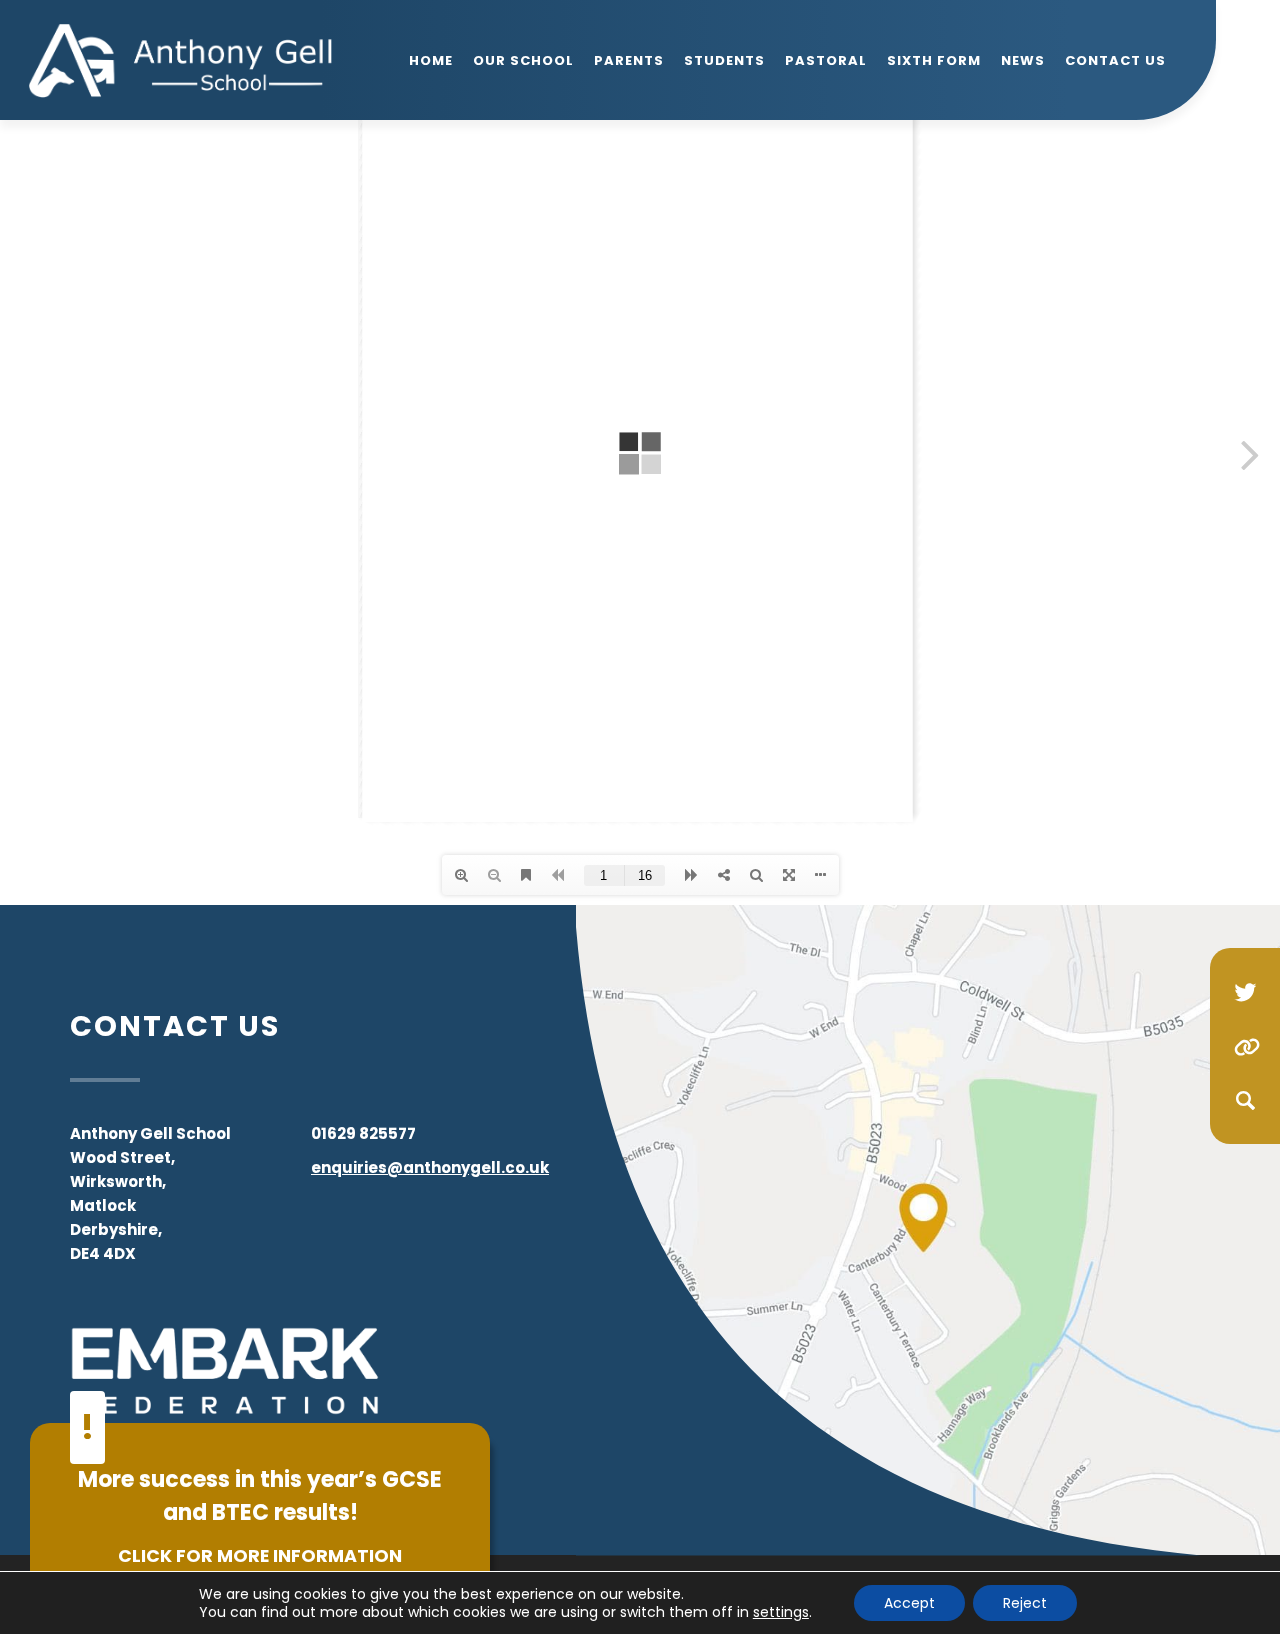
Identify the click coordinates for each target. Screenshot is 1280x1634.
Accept (909, 1603)
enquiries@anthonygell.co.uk (430, 1167)
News (1023, 60)
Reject (1025, 1603)
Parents (629, 60)
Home (431, 60)
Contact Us (1115, 60)
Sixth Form (934, 60)
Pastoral (826, 60)
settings (781, 1612)
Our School (523, 60)
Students (724, 60)
